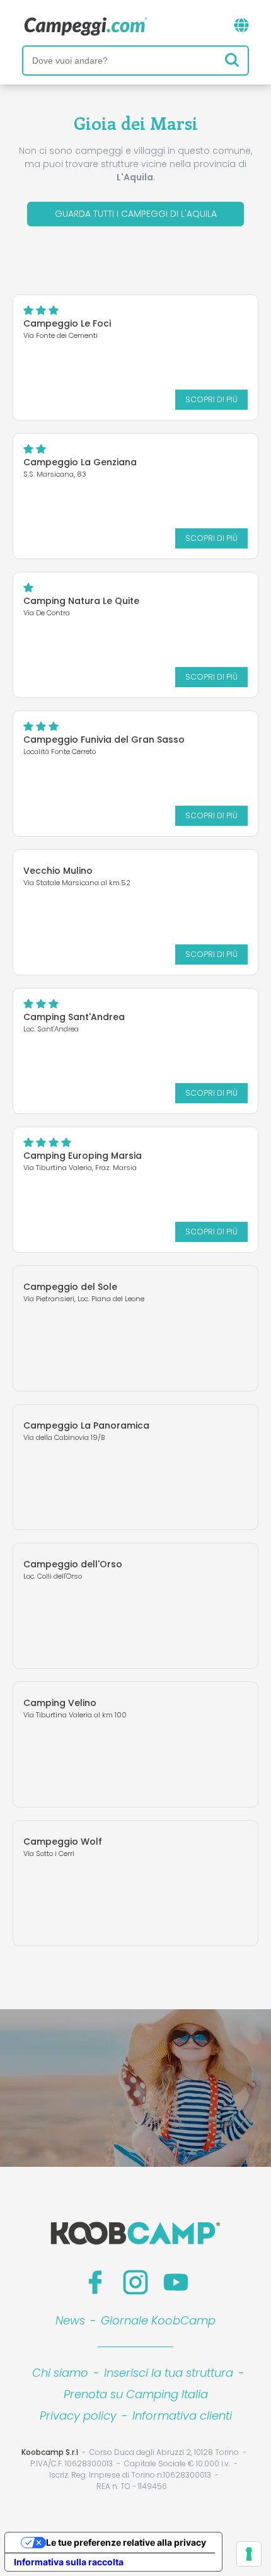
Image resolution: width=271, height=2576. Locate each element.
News (70, 2320)
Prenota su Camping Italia (136, 2394)
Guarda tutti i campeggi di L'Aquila (136, 214)
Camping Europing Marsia (83, 1156)
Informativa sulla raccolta (69, 2562)
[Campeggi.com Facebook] (95, 2282)
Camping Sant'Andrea (74, 1017)
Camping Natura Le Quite (81, 601)
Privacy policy (78, 2416)
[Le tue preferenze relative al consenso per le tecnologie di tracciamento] (249, 2554)
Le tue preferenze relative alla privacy (126, 2542)
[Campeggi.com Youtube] (176, 2282)
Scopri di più (211, 399)
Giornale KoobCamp (158, 2320)
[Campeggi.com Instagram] (135, 2282)
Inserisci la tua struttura (169, 2373)
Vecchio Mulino (58, 871)
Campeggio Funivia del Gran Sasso (104, 740)
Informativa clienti (182, 2416)
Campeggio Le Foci (67, 323)
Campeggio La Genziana (80, 462)
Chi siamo (60, 2373)
